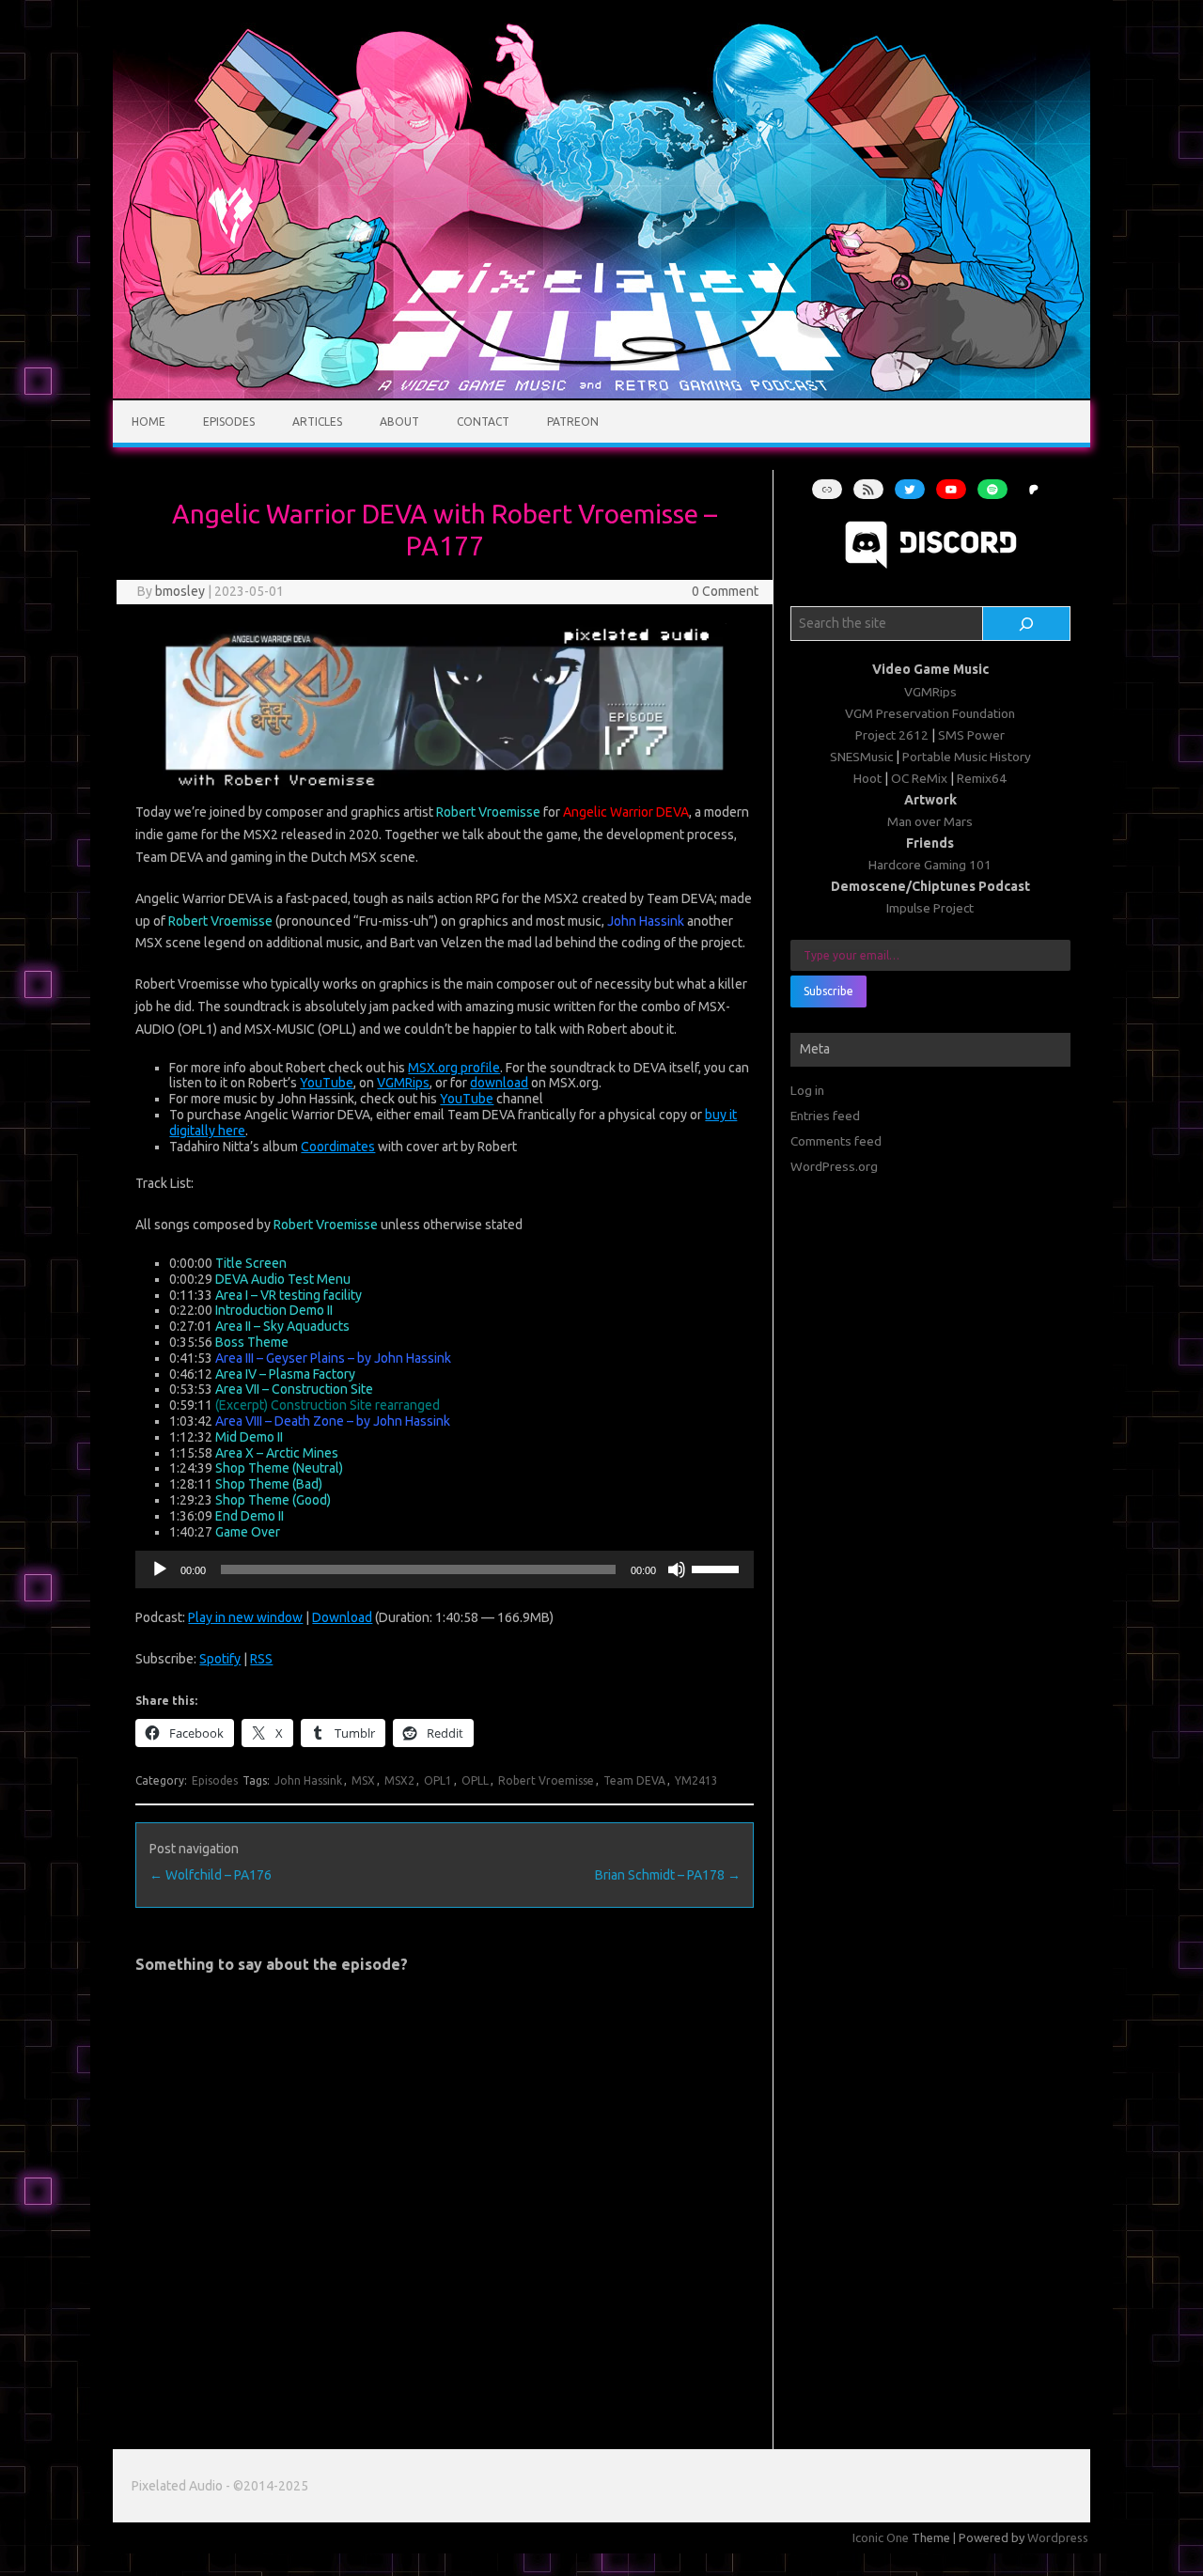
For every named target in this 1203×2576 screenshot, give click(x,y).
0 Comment (725, 591)
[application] (444, 1569)
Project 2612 (892, 735)
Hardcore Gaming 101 (930, 865)
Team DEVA (634, 1780)
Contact (483, 422)
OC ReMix (919, 778)
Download (342, 1617)
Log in (807, 1090)
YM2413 (696, 1780)
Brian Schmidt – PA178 (668, 1875)
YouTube (327, 1083)
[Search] (1027, 624)
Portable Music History (967, 757)
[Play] (160, 1569)
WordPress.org (834, 1166)
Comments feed (836, 1141)
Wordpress (1058, 2537)
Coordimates (338, 1147)
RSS (261, 1659)
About (399, 422)
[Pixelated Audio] (601, 394)
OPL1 (438, 1780)
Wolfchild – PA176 (211, 1875)
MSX (363, 1780)
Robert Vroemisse (546, 1780)
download (499, 1083)
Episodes (229, 422)
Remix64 (982, 778)
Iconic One (881, 2537)
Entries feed (825, 1116)
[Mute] (677, 1569)
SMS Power (971, 735)
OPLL (475, 1780)
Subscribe (828, 991)
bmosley (180, 591)
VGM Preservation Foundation (930, 713)
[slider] (718, 1568)
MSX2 (399, 1780)
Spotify (220, 1659)
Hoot (867, 778)
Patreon (573, 422)
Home (148, 422)
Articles (317, 422)
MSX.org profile (454, 1068)
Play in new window (245, 1617)
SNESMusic (861, 757)
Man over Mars (930, 821)
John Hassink (308, 1780)
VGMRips (403, 1083)
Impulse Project (930, 908)
